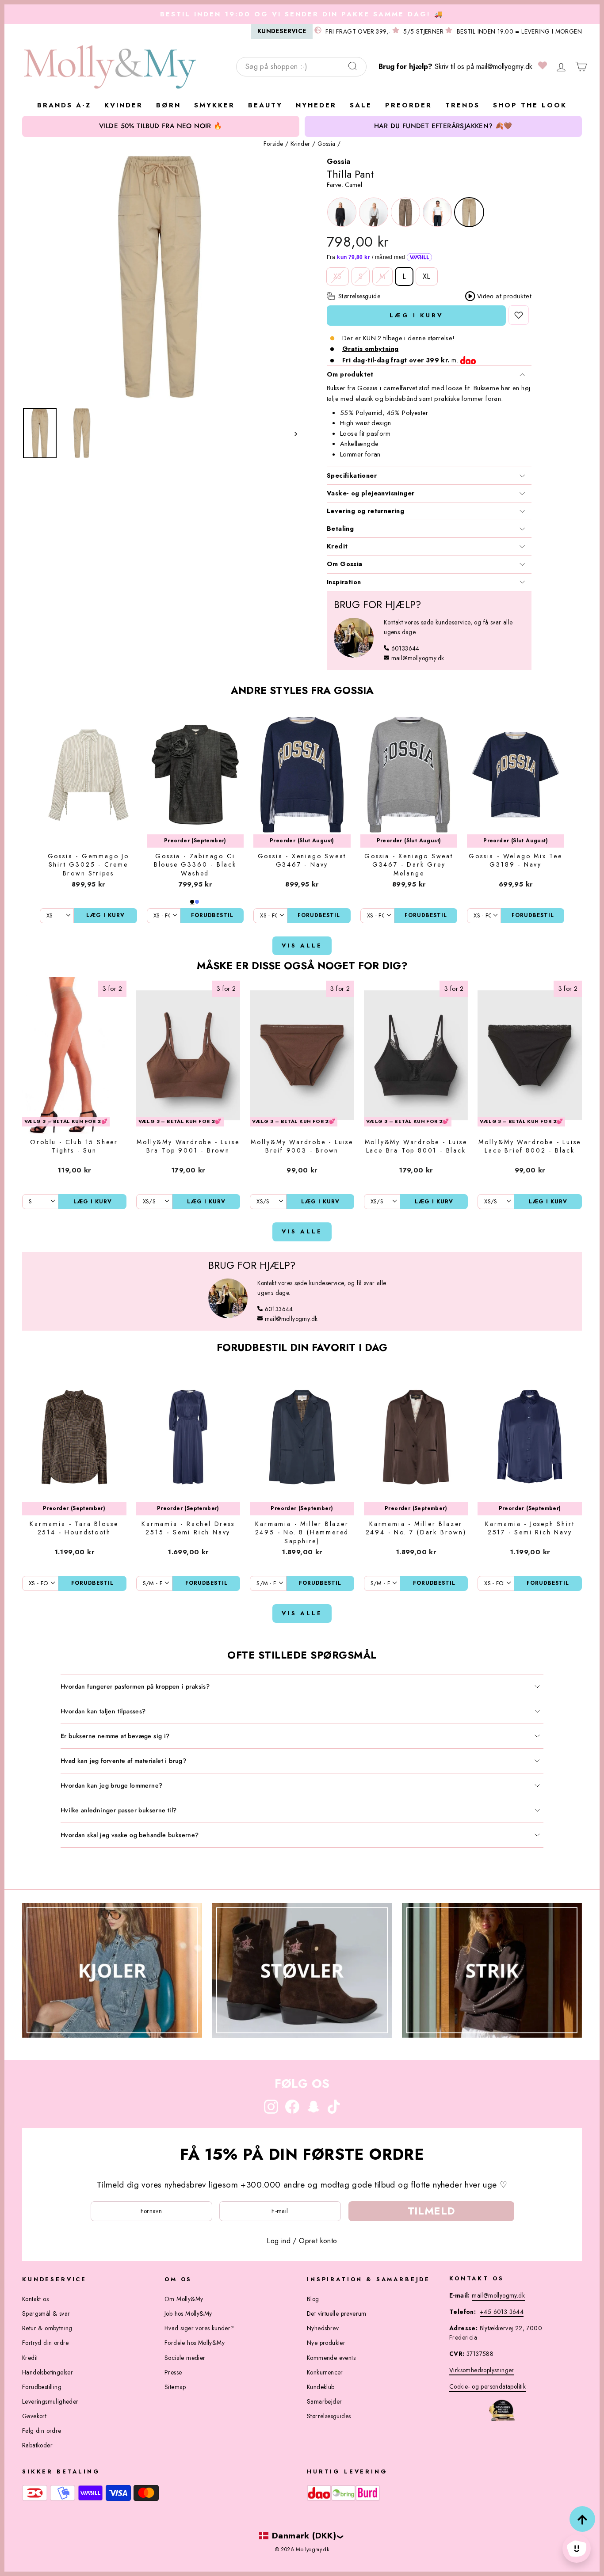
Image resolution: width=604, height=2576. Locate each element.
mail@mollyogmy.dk (504, 67)
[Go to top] (582, 2519)
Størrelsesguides (329, 2416)
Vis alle (302, 946)
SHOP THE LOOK (530, 105)
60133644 (405, 648)
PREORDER (409, 105)
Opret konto (318, 2241)
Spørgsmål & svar (46, 2313)
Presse (173, 2372)
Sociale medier (185, 2358)
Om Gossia (345, 564)
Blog (313, 2299)
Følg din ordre (42, 2431)
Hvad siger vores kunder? (199, 2328)
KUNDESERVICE (282, 31)
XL (427, 276)
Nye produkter (326, 2343)
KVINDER (124, 105)
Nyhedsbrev (323, 2328)
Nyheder (316, 105)
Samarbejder (324, 2401)
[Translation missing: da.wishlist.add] (519, 315)
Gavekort (34, 2416)
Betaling (340, 529)
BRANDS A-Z (64, 105)
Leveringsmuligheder (50, 2401)
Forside (273, 144)
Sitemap (175, 2387)
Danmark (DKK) (304, 2535)
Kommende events (331, 2358)
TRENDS (463, 105)
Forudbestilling (42, 2387)
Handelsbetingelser (48, 2372)
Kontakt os (35, 2299)
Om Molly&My (184, 2299)
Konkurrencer (325, 2372)
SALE (361, 105)
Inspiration (344, 582)
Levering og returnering (365, 511)
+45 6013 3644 (502, 2312)
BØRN (168, 105)
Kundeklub (321, 2387)
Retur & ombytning (47, 2328)
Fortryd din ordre (46, 2343)
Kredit (337, 546)
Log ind (279, 2241)
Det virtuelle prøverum (337, 2313)
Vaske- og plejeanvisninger (371, 493)
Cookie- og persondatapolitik (487, 2386)
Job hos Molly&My (188, 2313)
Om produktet (350, 374)
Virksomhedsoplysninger (482, 2370)
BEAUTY (265, 105)
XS (338, 276)
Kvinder (300, 144)
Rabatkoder (37, 2445)
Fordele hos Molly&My (195, 2343)
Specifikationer (352, 476)
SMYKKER (214, 105)
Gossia (326, 144)
